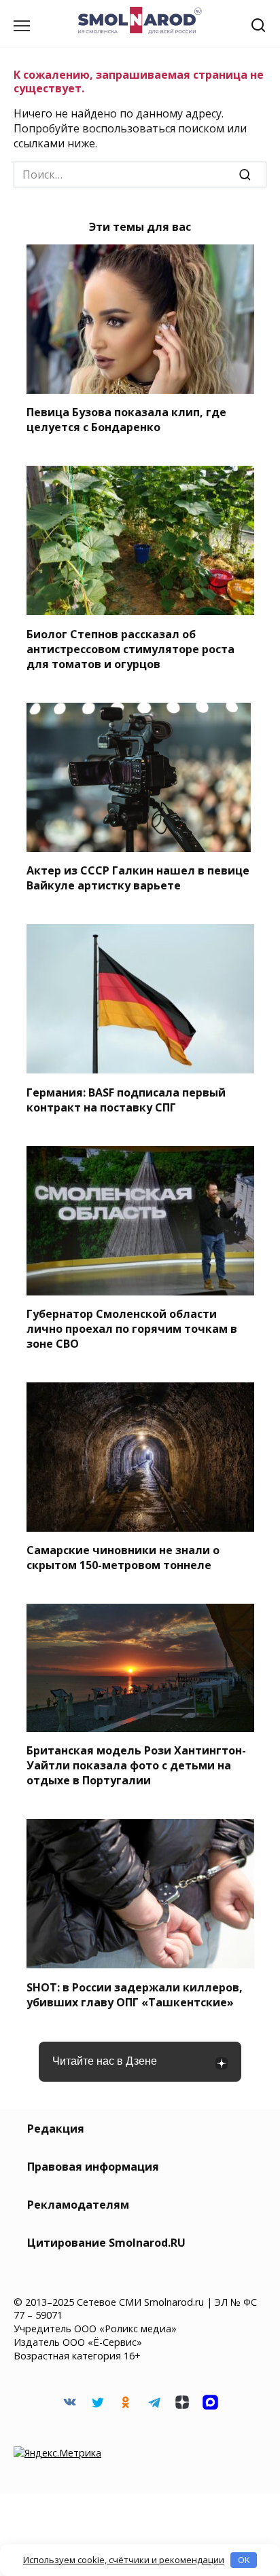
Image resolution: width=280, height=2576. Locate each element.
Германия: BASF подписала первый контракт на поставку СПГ (126, 1099)
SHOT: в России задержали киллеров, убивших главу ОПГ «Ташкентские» (135, 1994)
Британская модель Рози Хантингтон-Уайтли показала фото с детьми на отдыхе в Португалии (136, 1765)
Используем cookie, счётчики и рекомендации (124, 2560)
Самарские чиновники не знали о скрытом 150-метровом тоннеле (123, 1558)
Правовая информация (93, 2167)
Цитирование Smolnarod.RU (106, 2243)
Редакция (56, 2129)
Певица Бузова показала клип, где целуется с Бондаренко (126, 420)
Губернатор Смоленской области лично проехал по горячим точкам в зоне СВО (132, 1329)
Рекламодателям (78, 2205)
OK (244, 2560)
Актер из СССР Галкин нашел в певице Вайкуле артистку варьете (138, 878)
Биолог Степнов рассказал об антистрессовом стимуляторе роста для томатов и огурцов (130, 648)
